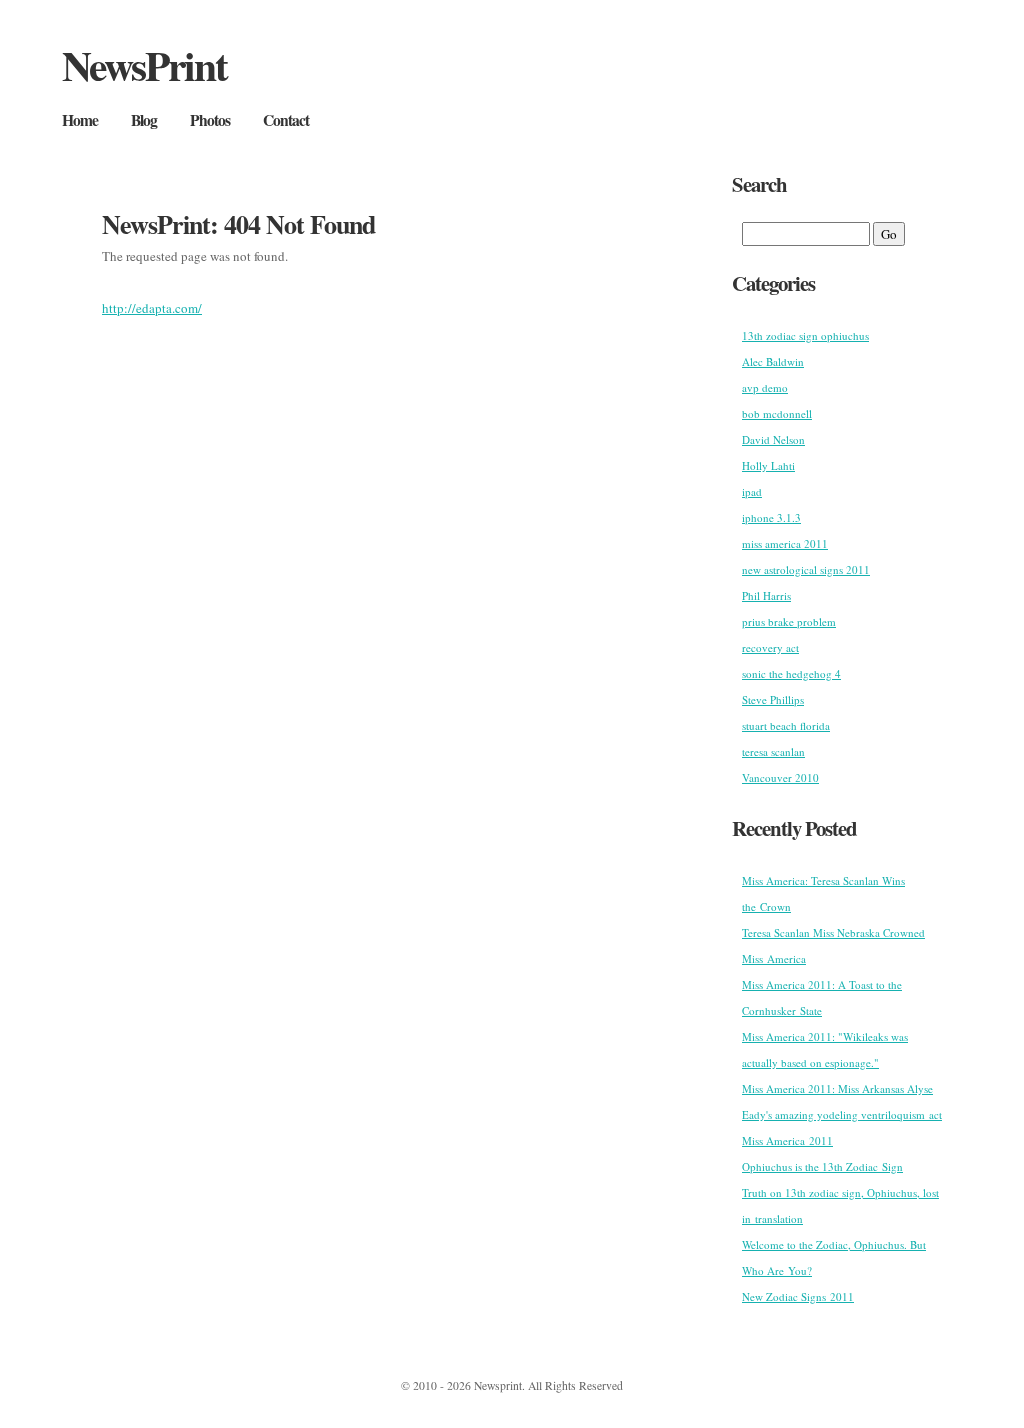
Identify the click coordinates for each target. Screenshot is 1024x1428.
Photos (210, 120)
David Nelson (773, 439)
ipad (752, 491)
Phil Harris (766, 595)
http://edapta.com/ (152, 308)
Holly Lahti (768, 465)
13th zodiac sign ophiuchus (805, 335)
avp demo (765, 387)
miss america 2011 (785, 543)
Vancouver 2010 (780, 777)
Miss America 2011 (787, 1140)
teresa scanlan (773, 751)
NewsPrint (144, 64)
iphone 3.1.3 (771, 517)
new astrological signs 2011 (806, 569)
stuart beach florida (786, 725)
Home (80, 120)
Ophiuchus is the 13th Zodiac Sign (822, 1166)
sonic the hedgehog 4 (791, 673)
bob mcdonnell (777, 413)
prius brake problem (789, 621)
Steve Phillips (773, 699)
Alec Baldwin (773, 361)
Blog (144, 120)
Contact (286, 120)
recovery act (770, 647)
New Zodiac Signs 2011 (798, 1296)
